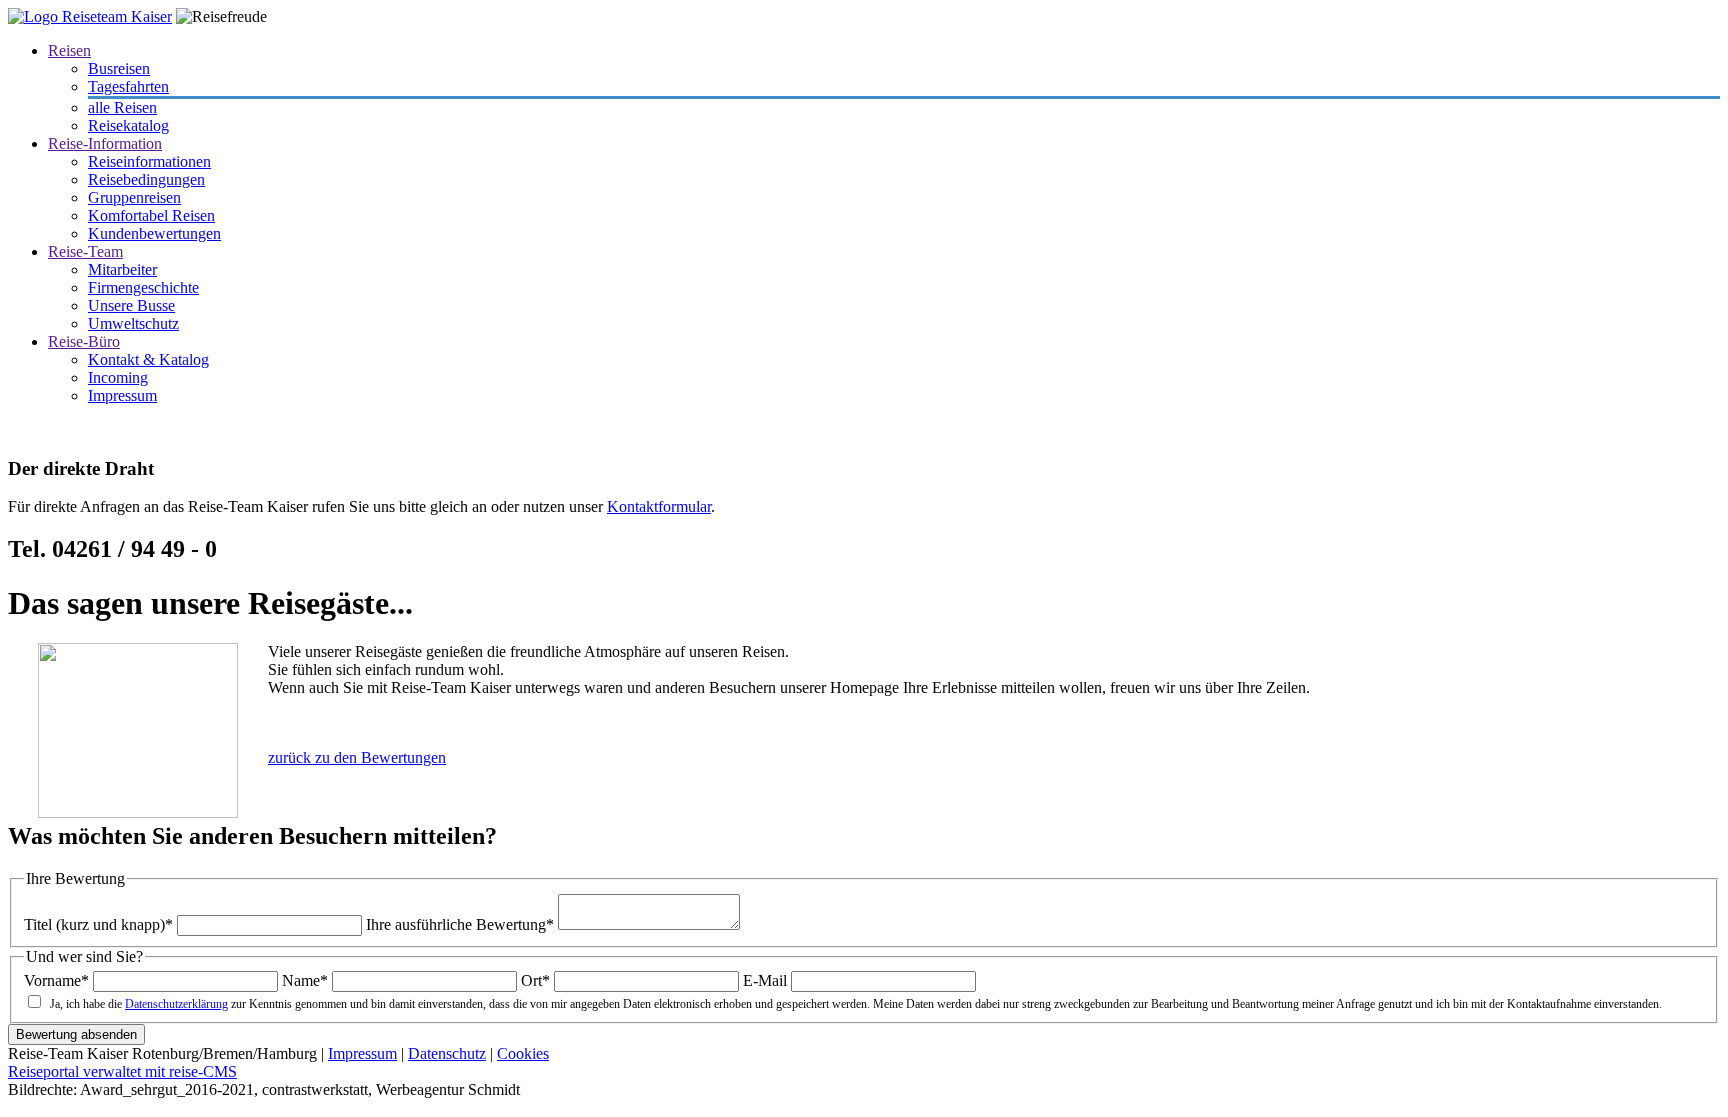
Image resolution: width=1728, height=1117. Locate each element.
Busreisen (119, 68)
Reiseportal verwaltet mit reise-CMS (122, 1071)
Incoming (118, 377)
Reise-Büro (84, 341)
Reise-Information (105, 143)
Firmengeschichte (143, 287)
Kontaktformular (659, 506)
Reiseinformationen (149, 161)
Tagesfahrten (128, 86)
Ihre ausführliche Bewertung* (460, 924)
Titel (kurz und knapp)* (98, 924)
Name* (305, 980)
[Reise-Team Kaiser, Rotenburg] (90, 16)
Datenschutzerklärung (176, 1004)
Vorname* (56, 980)
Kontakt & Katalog (148, 359)
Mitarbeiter (122, 269)
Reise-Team (85, 251)
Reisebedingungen (146, 179)
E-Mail (765, 980)
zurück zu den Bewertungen (357, 757)
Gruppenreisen (134, 197)
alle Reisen (122, 107)
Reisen (69, 50)
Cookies (523, 1053)
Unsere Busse (131, 305)
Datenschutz (447, 1053)
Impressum (122, 395)
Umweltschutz (133, 323)
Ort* (535, 980)
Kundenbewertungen (154, 233)
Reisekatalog (128, 125)
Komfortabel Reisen (151, 215)
